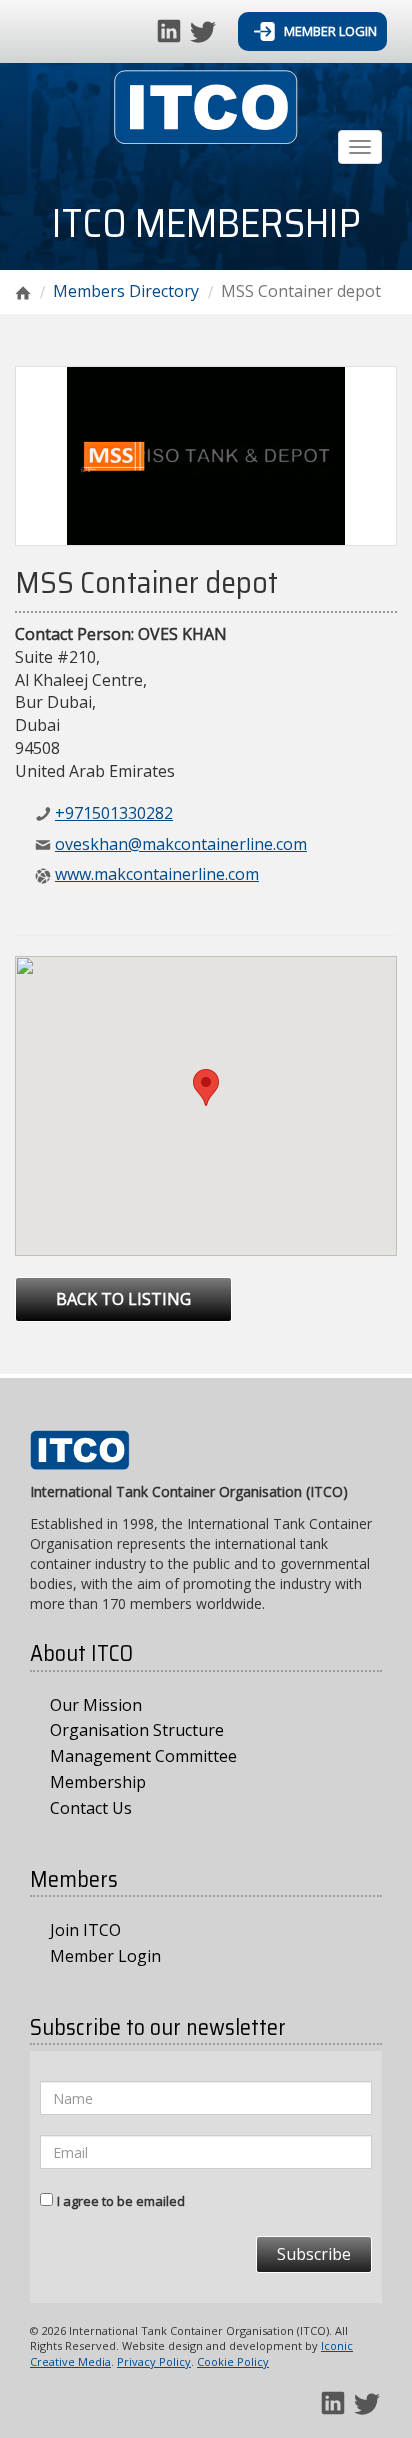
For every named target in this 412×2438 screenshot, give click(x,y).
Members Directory (126, 291)
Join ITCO (85, 1930)
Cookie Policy (233, 2361)
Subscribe (314, 2254)
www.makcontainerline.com (157, 874)
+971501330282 (114, 813)
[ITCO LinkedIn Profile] (171, 29)
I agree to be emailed (121, 2201)
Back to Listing (123, 1299)
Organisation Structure (137, 1730)
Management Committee (143, 1756)
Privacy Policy (154, 2361)
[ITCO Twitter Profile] (203, 29)
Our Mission (96, 1705)
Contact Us (91, 1808)
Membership (98, 1782)
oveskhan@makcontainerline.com (181, 844)
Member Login (329, 31)
